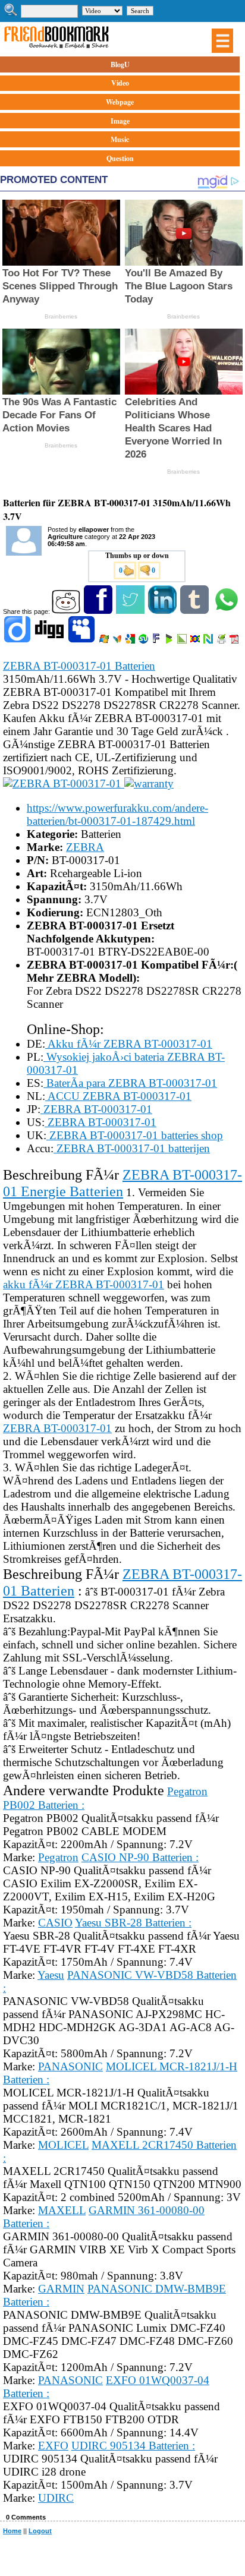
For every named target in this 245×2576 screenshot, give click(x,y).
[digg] (50, 641)
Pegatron (58, 1857)
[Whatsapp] (227, 611)
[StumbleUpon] (144, 641)
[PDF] (235, 641)
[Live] (105, 641)
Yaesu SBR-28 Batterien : (133, 1923)
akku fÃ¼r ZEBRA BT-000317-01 (84, 1284)
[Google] (131, 641)
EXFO (53, 2446)
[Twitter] (131, 611)
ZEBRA (85, 847)
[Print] (222, 641)
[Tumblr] (195, 611)
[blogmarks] (170, 641)
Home (12, 2531)
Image (120, 121)
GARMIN (61, 2289)
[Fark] (157, 641)
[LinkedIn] (163, 611)
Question (120, 158)
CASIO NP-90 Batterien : (140, 1857)
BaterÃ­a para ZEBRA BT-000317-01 (130, 1083)
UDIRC (56, 2498)
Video (120, 83)
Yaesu (51, 1975)
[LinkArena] (183, 641)
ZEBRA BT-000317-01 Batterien (79, 666)
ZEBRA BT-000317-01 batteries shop (135, 1135)
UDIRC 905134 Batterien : (133, 2446)
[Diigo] (18, 641)
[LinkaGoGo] (196, 641)
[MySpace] (82, 641)
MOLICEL (63, 2145)
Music (120, 139)
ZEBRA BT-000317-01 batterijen (132, 1148)
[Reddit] (67, 611)
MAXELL (62, 2210)
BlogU (120, 64)
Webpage (120, 102)
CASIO (55, 1923)
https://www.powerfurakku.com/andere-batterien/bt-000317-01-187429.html (117, 814)
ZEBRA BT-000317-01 (96, 1109)
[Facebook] (99, 611)
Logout (40, 2531)
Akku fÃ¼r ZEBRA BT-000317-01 (129, 1044)
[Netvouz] (209, 641)
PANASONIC (70, 2066)
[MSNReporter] (118, 641)
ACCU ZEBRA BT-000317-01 (118, 1096)
